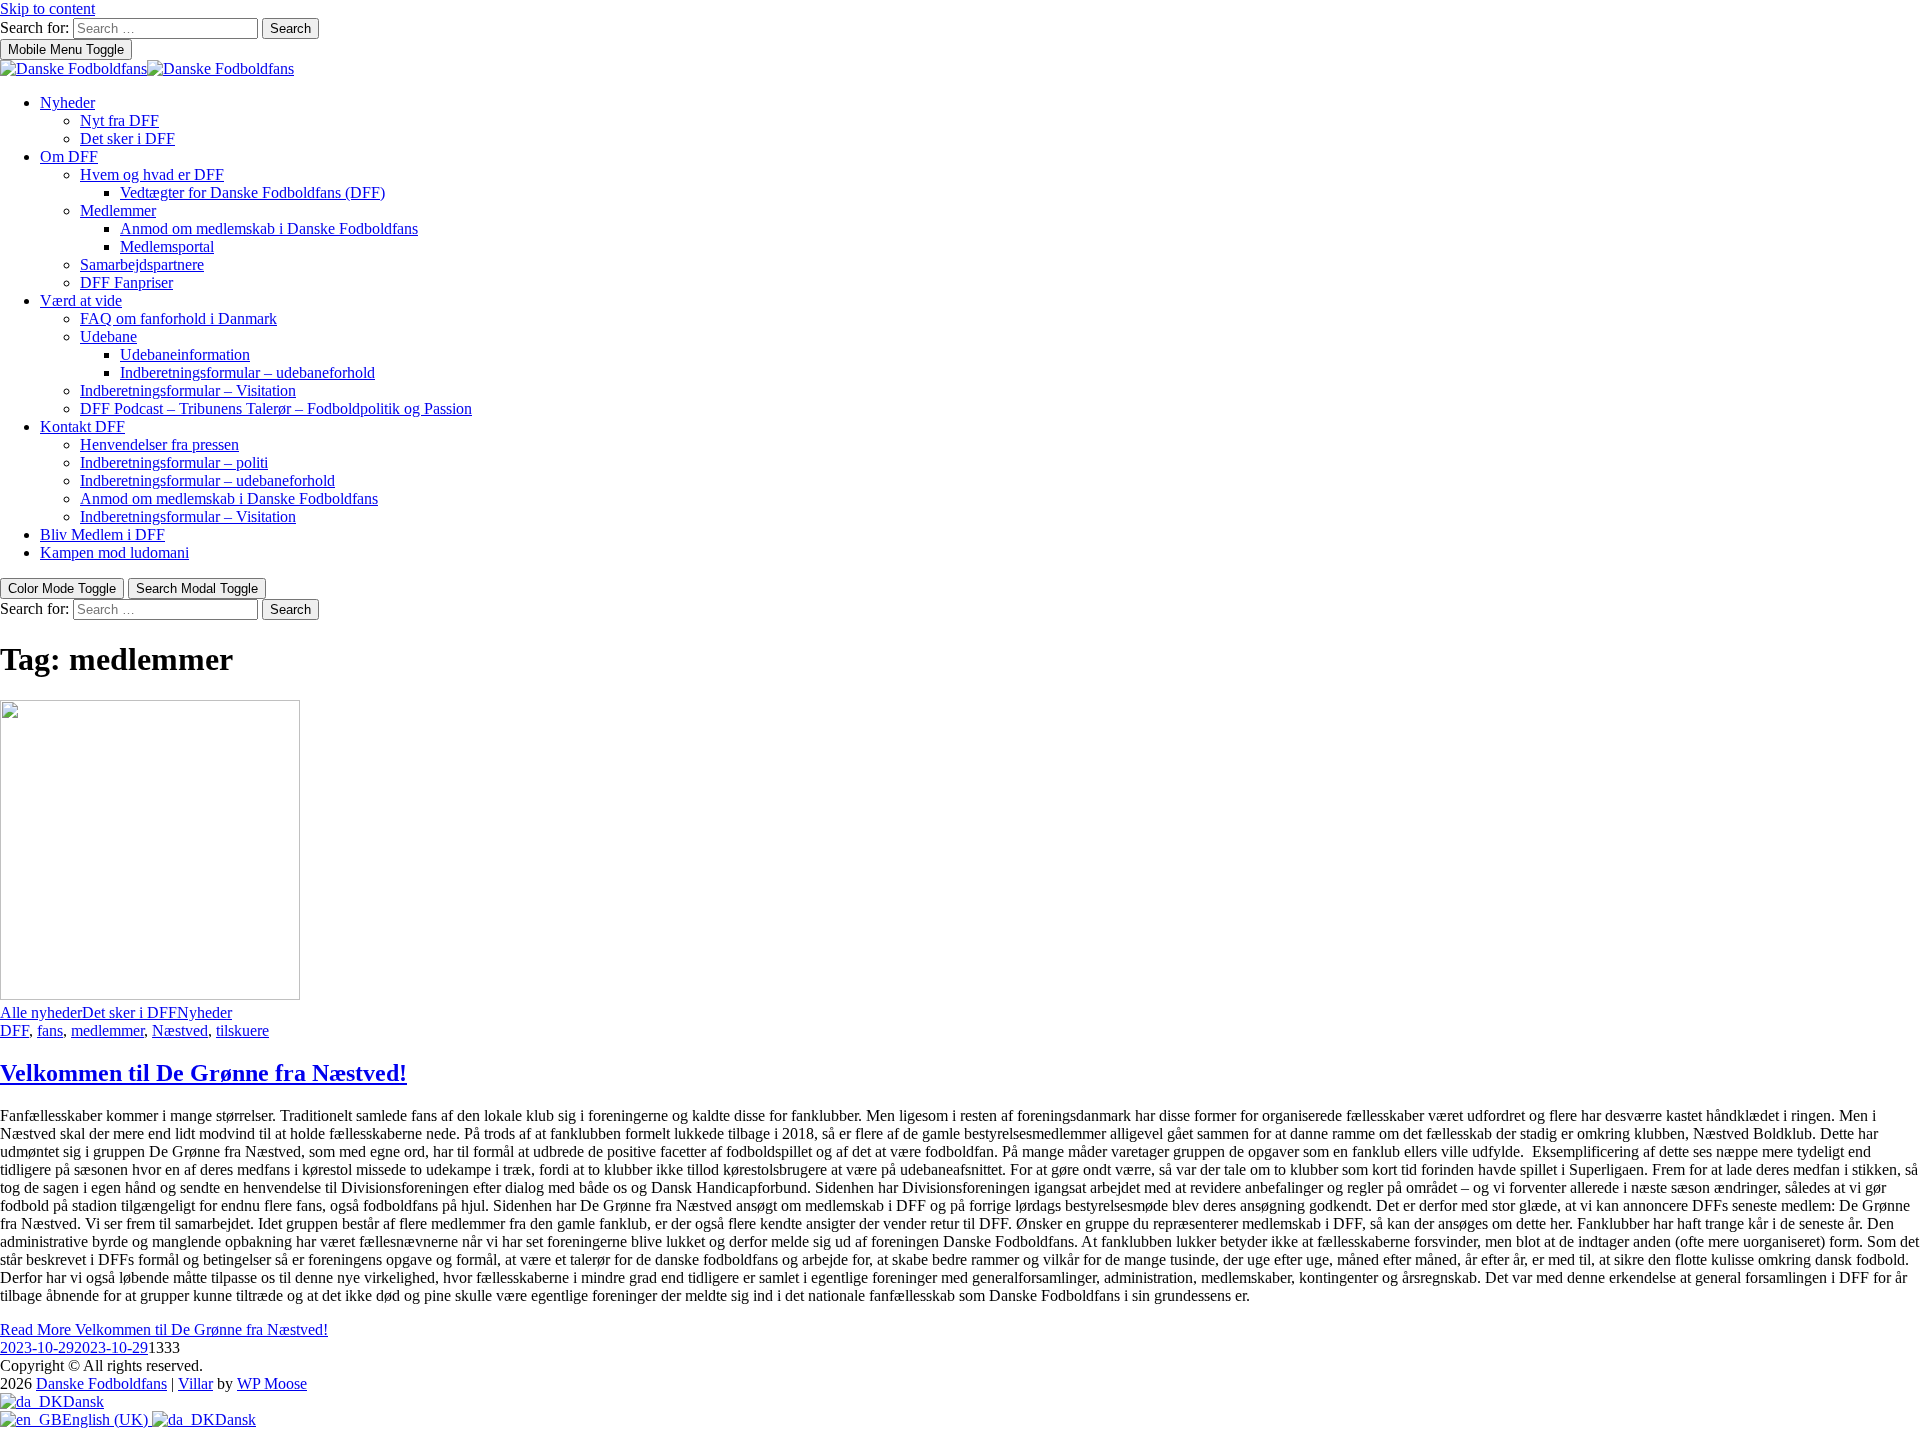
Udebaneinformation (185, 354)
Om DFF (69, 156)
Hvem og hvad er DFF (152, 174)
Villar (195, 1383)
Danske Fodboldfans (101, 1383)
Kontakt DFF (82, 426)
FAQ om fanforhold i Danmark (178, 318)
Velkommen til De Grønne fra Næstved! (203, 1073)
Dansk (83, 1401)
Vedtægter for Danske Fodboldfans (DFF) (252, 192)
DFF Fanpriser (126, 282)
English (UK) (107, 1419)
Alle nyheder (41, 1012)
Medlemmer (118, 210)
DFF (14, 1030)
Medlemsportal (167, 246)
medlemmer (107, 1030)
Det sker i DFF (127, 138)
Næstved (180, 1030)
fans (50, 1030)
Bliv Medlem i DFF (102, 534)
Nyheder (67, 102)
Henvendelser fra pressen (159, 444)
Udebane (108, 336)
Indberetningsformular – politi (174, 462)
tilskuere (242, 1030)
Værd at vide (81, 300)
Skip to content (47, 8)
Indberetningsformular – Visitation (188, 390)
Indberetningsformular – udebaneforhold (247, 372)
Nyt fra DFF (119, 120)
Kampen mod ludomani (114, 552)
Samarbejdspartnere (142, 264)
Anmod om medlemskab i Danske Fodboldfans (269, 228)
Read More (164, 1329)
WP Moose (272, 1383)
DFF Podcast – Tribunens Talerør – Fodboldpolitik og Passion (276, 408)
